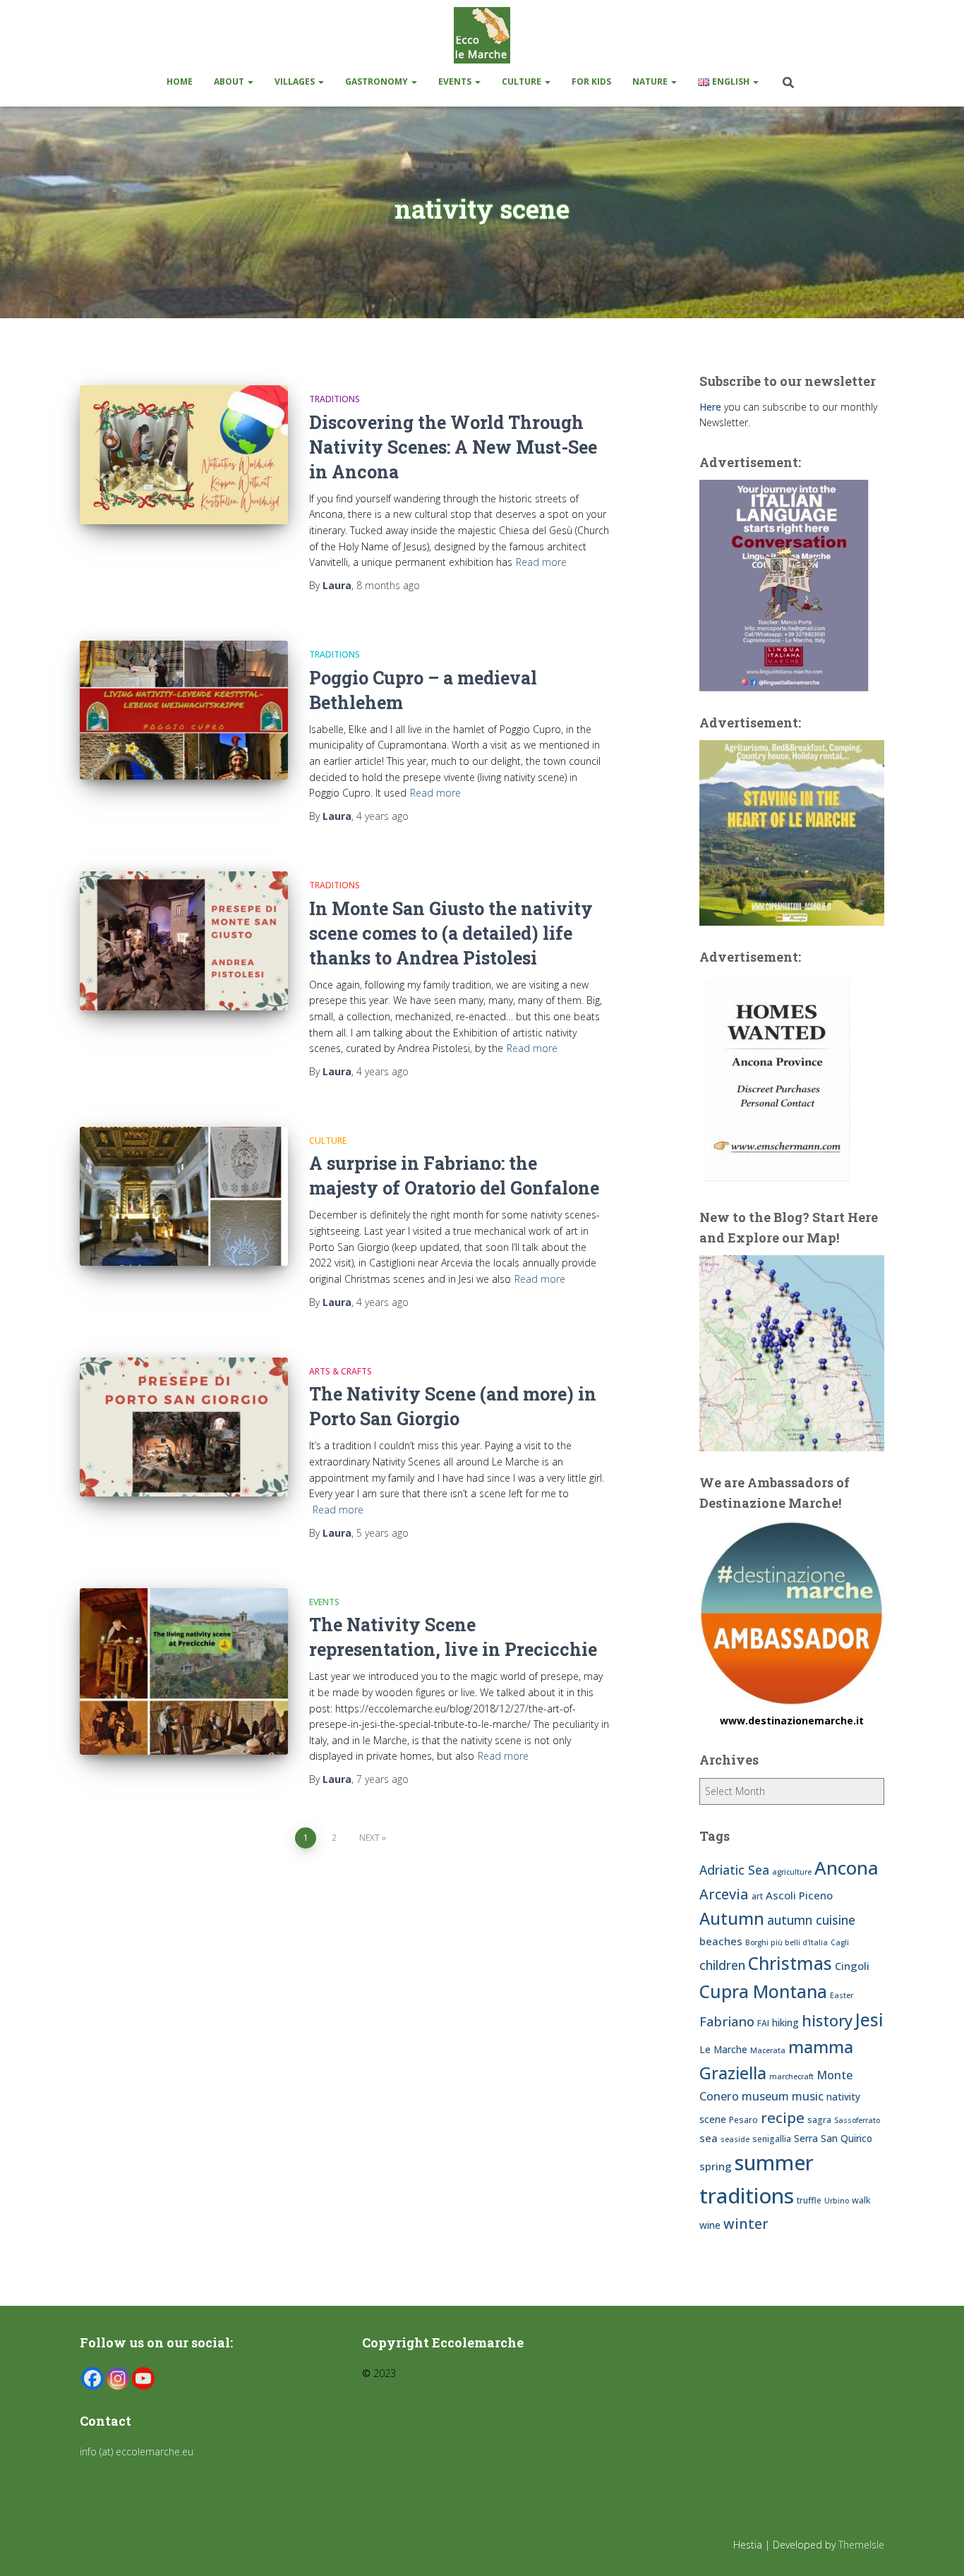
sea (709, 2138)
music (808, 2096)
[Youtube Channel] (143, 2378)
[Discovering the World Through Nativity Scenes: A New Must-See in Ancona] (184, 455)
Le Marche (723, 2049)
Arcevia (724, 1894)
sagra (819, 2120)
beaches (721, 1941)
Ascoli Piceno (799, 1895)
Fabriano (727, 2021)
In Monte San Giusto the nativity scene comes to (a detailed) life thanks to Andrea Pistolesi (451, 933)
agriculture (792, 1872)
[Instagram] (118, 2378)
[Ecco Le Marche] (482, 35)
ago (388, 585)
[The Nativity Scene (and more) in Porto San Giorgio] (184, 1427)
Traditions (335, 399)
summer (774, 2162)
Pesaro (743, 2120)
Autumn (732, 1918)
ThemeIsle (861, 2545)
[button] (250, 81)
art (757, 1896)
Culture (523, 81)
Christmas (790, 1963)
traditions (747, 2196)
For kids (591, 81)
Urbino (837, 2201)
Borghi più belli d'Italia (787, 1942)
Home (180, 81)
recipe (783, 2117)
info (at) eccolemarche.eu (138, 2451)
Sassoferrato (857, 2120)
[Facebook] (92, 2378)
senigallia (772, 2139)
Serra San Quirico (833, 2138)
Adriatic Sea (734, 1870)
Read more (541, 562)
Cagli (840, 1942)
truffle (809, 2200)
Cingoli (852, 1966)
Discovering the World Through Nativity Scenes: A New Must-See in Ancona (453, 447)
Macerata (768, 2050)
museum (765, 2096)
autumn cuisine (811, 1920)
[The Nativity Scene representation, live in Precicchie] (184, 1671)
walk (861, 2200)
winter (746, 2224)
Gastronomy (378, 81)
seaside (735, 2139)
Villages (296, 81)
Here (710, 407)
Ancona (846, 1868)
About (230, 81)
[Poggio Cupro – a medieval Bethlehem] (184, 710)
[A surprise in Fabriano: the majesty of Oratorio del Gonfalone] (184, 1196)
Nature (651, 81)
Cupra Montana (763, 1991)
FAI (763, 2023)
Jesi (869, 2020)
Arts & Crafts (341, 1371)
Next (369, 1838)
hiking (785, 2022)
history (827, 2020)
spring (716, 2166)
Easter (842, 1995)
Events (456, 81)
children (722, 1965)
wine (710, 2225)
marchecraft (791, 2076)
